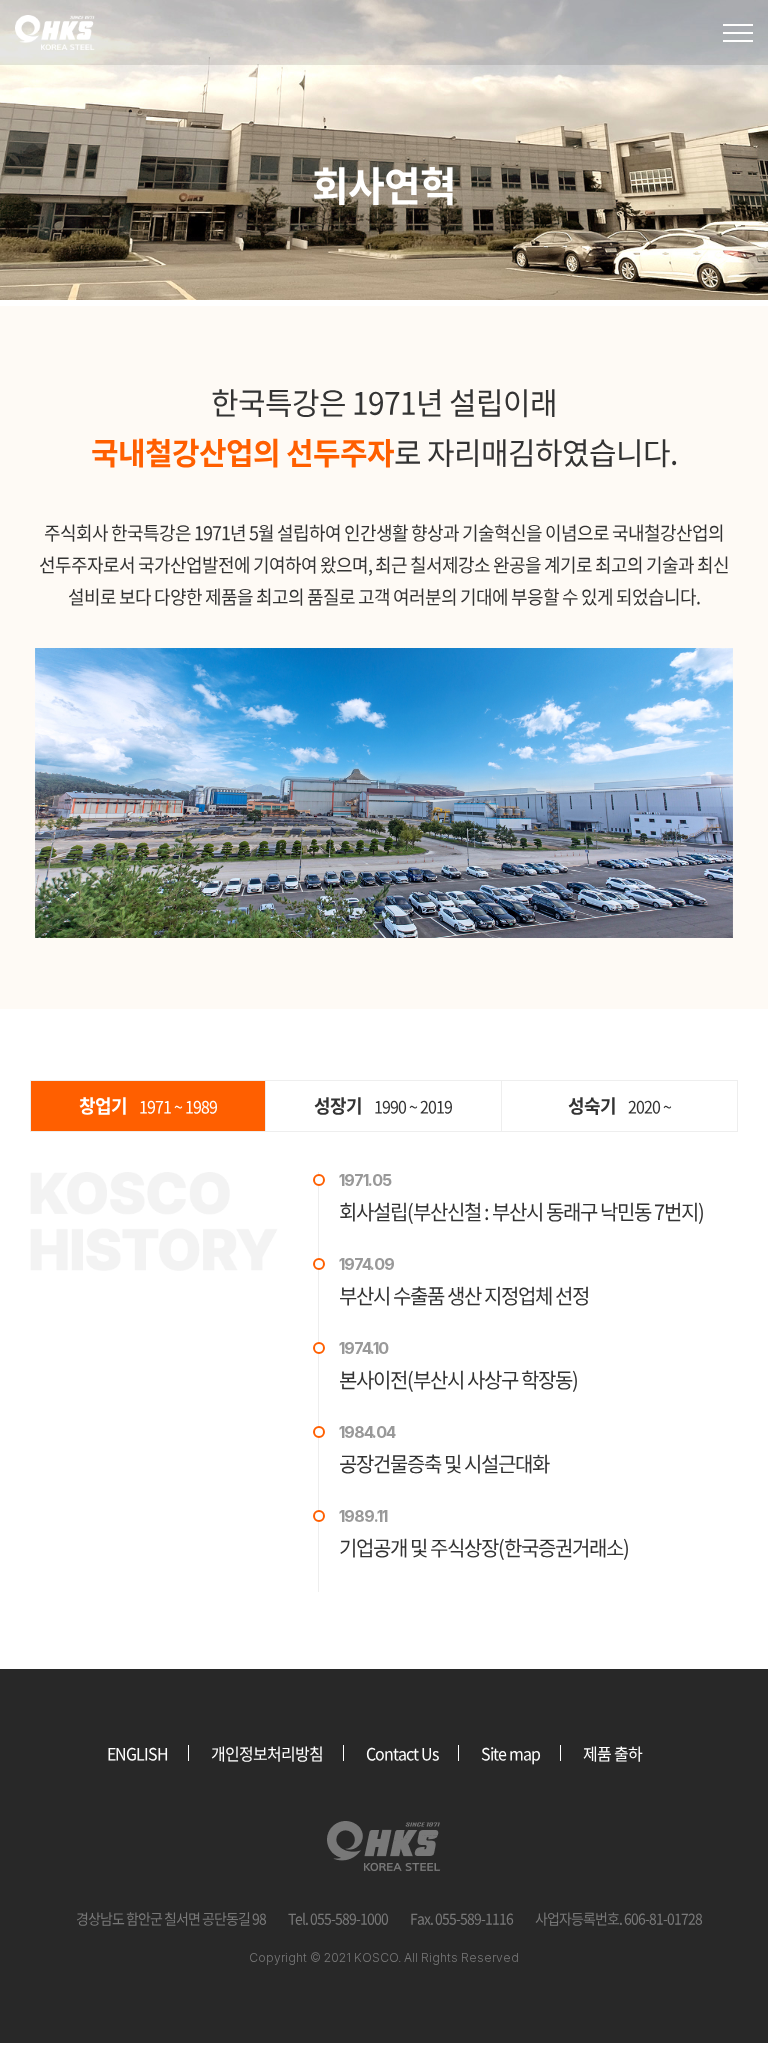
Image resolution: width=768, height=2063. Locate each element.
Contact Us (402, 1753)
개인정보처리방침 (267, 1753)
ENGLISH (137, 1753)
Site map (510, 1753)
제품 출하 (612, 1753)
